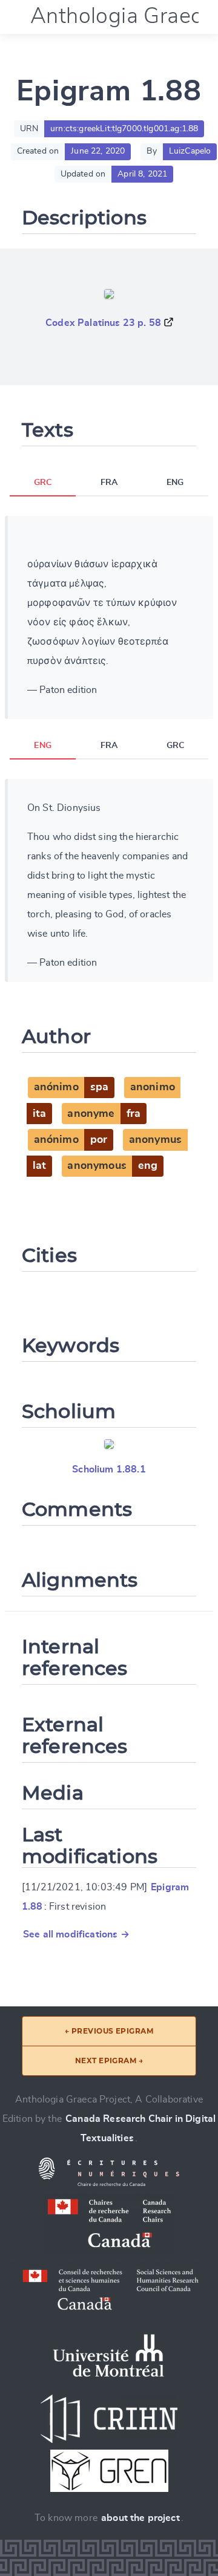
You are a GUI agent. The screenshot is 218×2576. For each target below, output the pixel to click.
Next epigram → (109, 2060)
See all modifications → (76, 1934)
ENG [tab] (175, 483)
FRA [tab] (109, 483)
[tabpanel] (109, 617)
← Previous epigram (109, 2031)
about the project (140, 2518)
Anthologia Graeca (122, 16)
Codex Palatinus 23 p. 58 (103, 323)
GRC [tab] (43, 483)
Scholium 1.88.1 (109, 1469)
